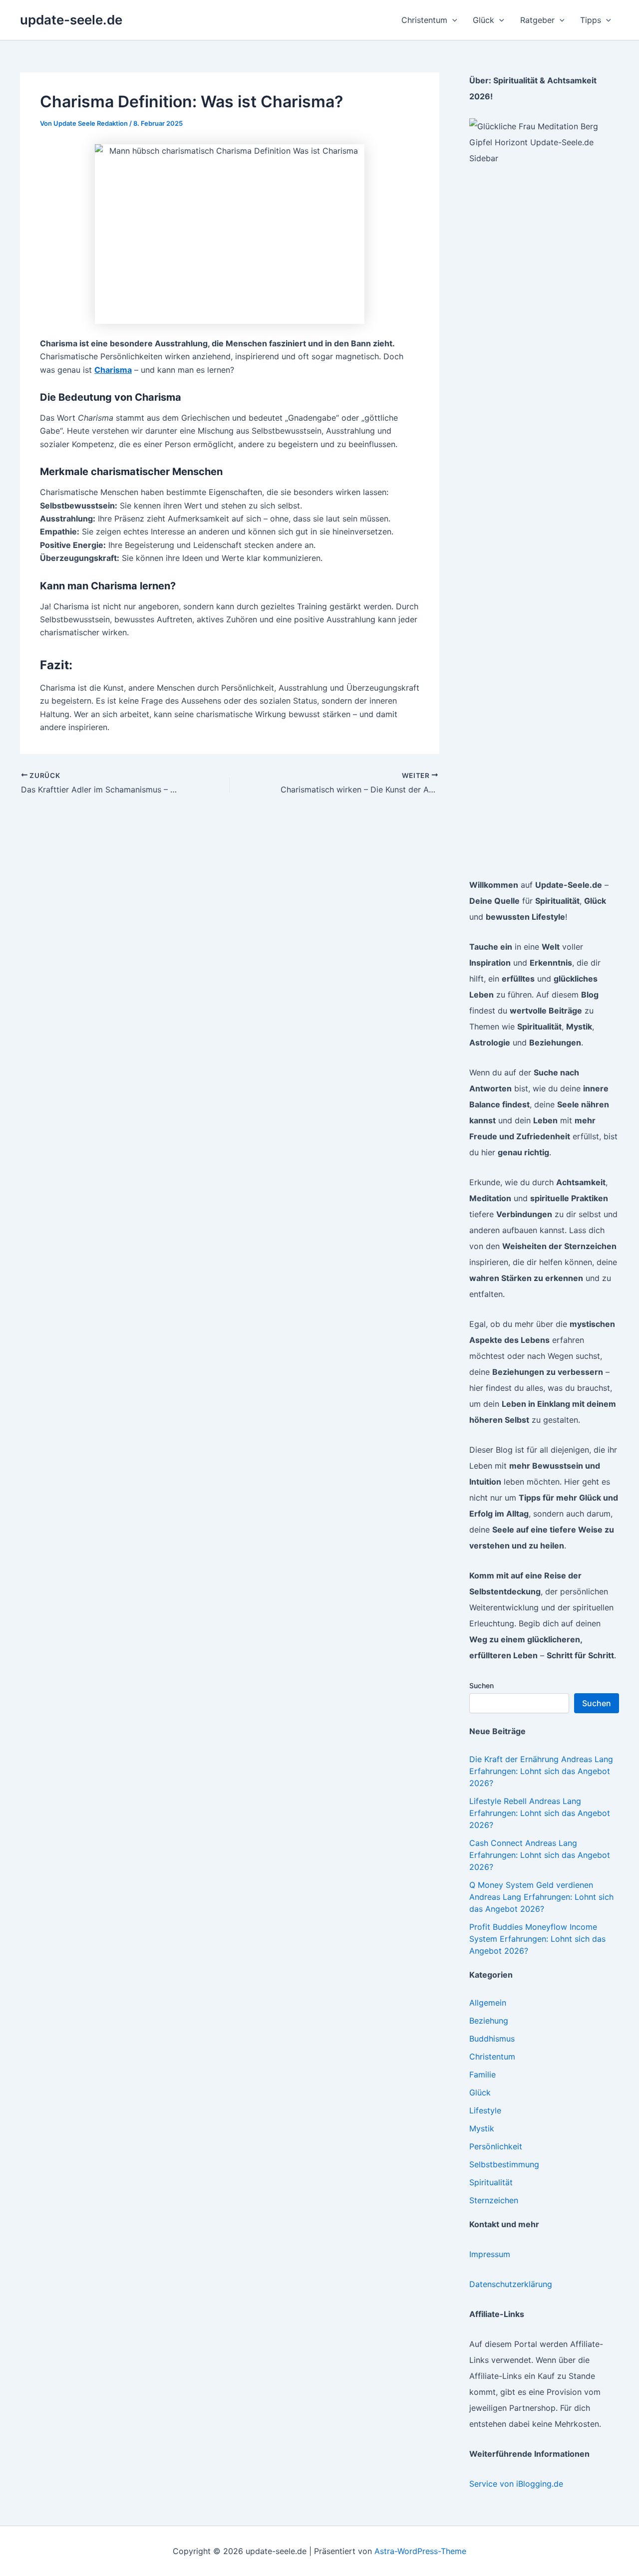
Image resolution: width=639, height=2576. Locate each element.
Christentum (492, 2057)
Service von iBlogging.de (516, 2484)
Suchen (481, 1685)
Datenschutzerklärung (511, 2284)
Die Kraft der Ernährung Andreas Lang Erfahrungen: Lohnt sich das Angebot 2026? (541, 1771)
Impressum (490, 2254)
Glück (480, 2092)
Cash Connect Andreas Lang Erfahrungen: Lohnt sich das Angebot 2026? (540, 1855)
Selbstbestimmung (504, 2164)
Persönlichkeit (496, 2146)
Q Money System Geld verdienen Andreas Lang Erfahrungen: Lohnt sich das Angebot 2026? (541, 1897)
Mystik (482, 2128)
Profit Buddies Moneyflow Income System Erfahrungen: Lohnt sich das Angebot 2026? (537, 1939)
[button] (452, 20)
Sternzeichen (494, 2200)
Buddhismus (492, 2039)
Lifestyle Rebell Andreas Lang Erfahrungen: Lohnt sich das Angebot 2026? (540, 1813)
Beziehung (489, 2021)
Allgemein (488, 2003)
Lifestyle (485, 2110)
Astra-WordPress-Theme (420, 2551)
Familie (482, 2074)
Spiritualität (491, 2182)
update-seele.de (71, 20)
